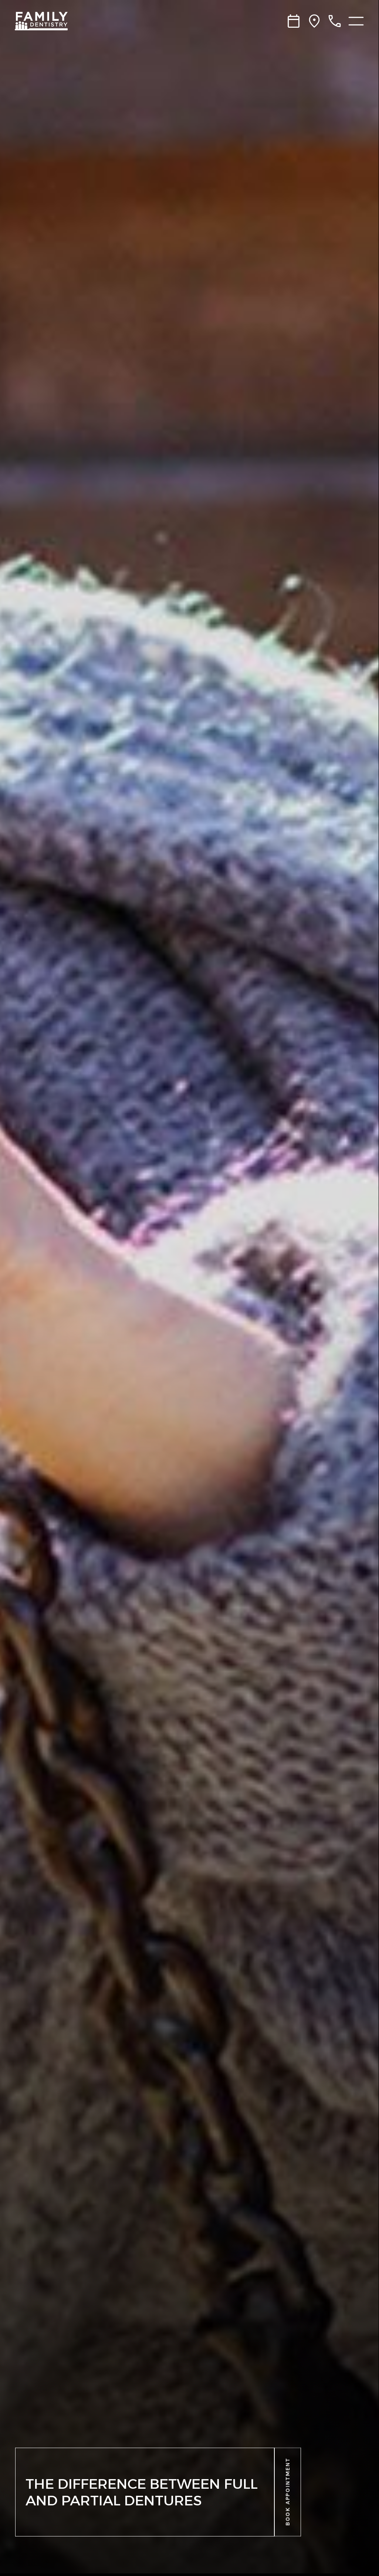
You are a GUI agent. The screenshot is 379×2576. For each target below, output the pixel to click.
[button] (288, 2492)
